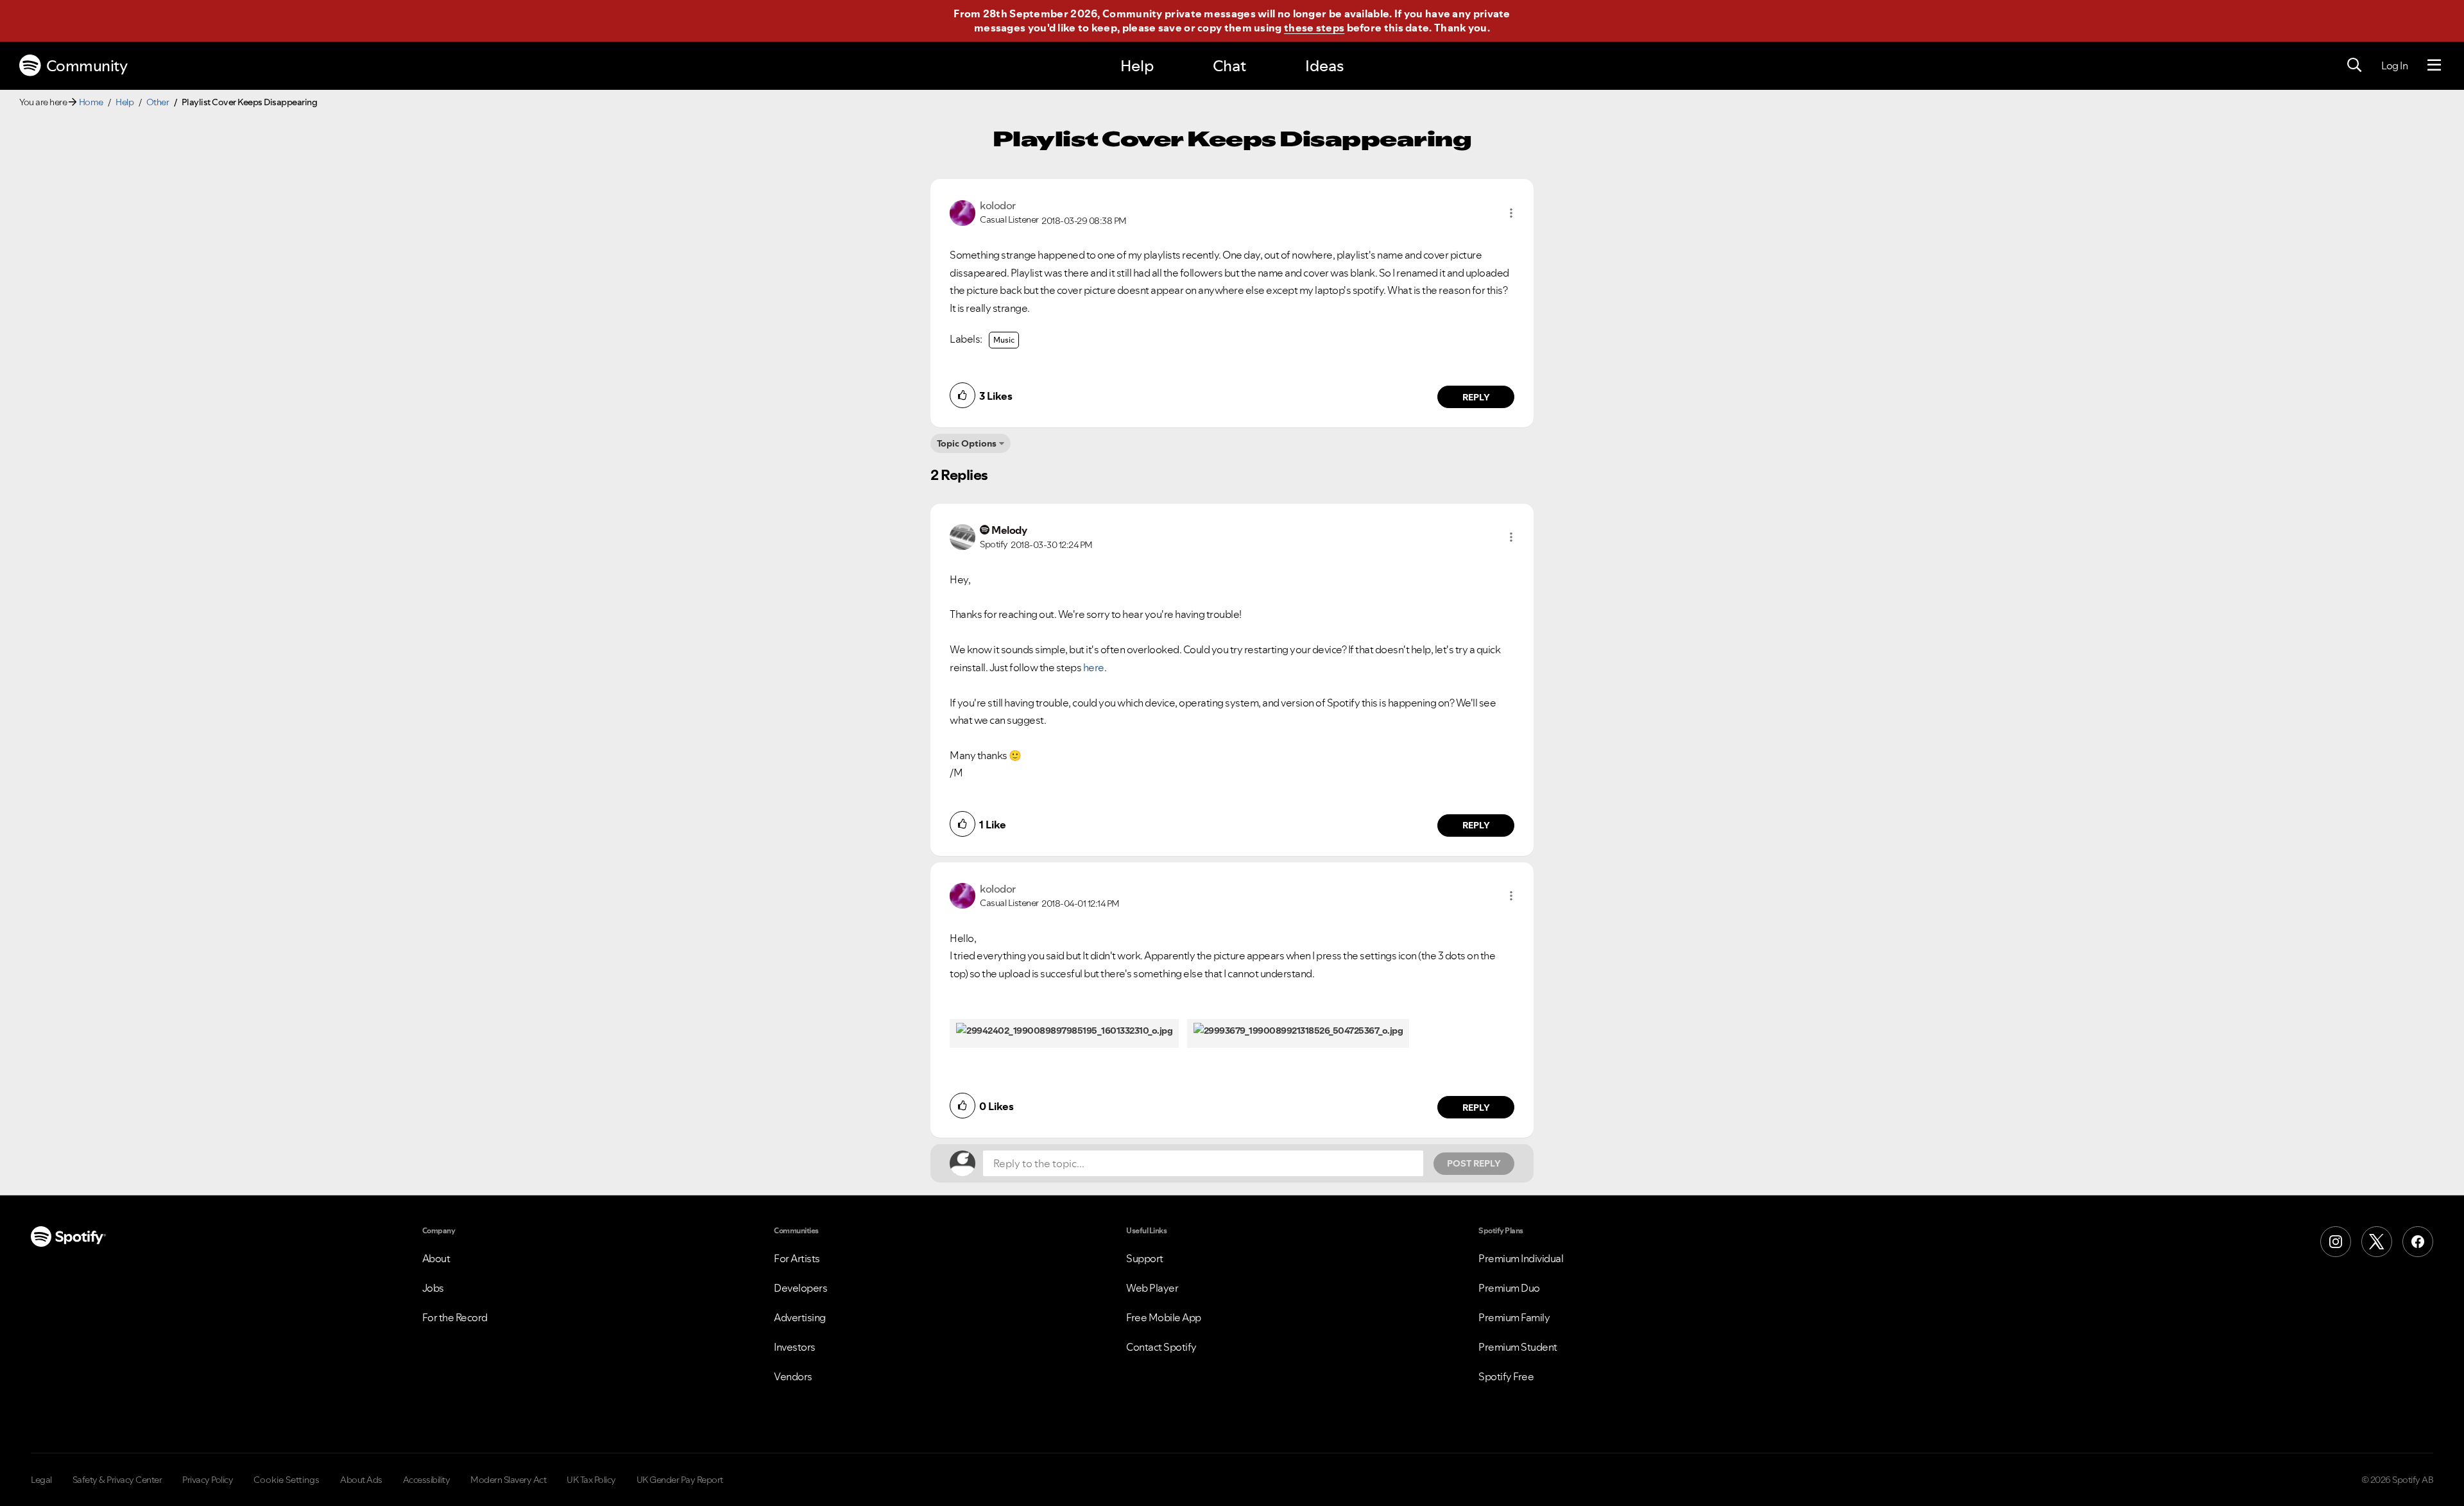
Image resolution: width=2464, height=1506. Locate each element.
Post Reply (1474, 1163)
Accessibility (427, 1480)
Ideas (1324, 66)
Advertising (800, 1317)
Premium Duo (1509, 1288)
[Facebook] (2418, 1242)
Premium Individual (1521, 1258)
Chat (1229, 66)
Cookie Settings (287, 1480)
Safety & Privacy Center (117, 1480)
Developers (800, 1288)
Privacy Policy (208, 1480)
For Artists (797, 1258)
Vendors (793, 1376)
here (1094, 667)
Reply (1476, 397)
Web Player (1152, 1288)
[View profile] (963, 212)
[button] (1511, 213)
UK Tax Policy (591, 1480)
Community (87, 66)
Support (1145, 1258)
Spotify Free (1506, 1376)
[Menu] (2434, 65)
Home (91, 102)
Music (1004, 340)
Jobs (433, 1288)
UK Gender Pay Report (680, 1480)
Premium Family (1514, 1317)
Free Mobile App (1164, 1317)
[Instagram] (2336, 1242)
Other (158, 102)
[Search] (2354, 65)
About (436, 1258)
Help (1137, 66)
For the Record (455, 1317)
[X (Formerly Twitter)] (2377, 1242)
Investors (795, 1347)
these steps (1314, 28)
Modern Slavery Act (508, 1480)
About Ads (361, 1480)
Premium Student (1518, 1347)
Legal (41, 1480)
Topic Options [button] (967, 443)
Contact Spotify (1161, 1347)
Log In (2394, 65)
